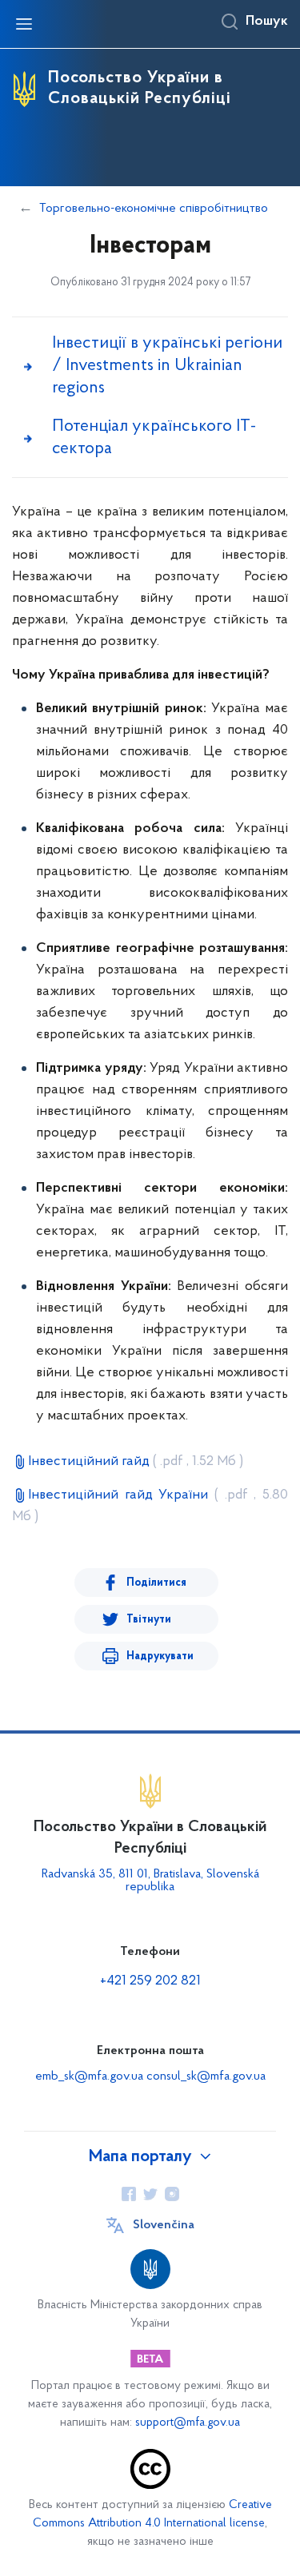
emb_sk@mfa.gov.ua (89, 2076)
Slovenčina (164, 2225)
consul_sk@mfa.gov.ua (206, 2076)
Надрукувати (160, 1656)
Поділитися (156, 1583)
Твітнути (149, 1620)
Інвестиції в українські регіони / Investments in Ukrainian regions (167, 366)
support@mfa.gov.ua (188, 2423)
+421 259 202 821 (150, 1981)
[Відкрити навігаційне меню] (24, 24)
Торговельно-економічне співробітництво (154, 209)
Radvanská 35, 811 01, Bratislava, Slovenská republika (150, 1881)
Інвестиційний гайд (136, 1462)
